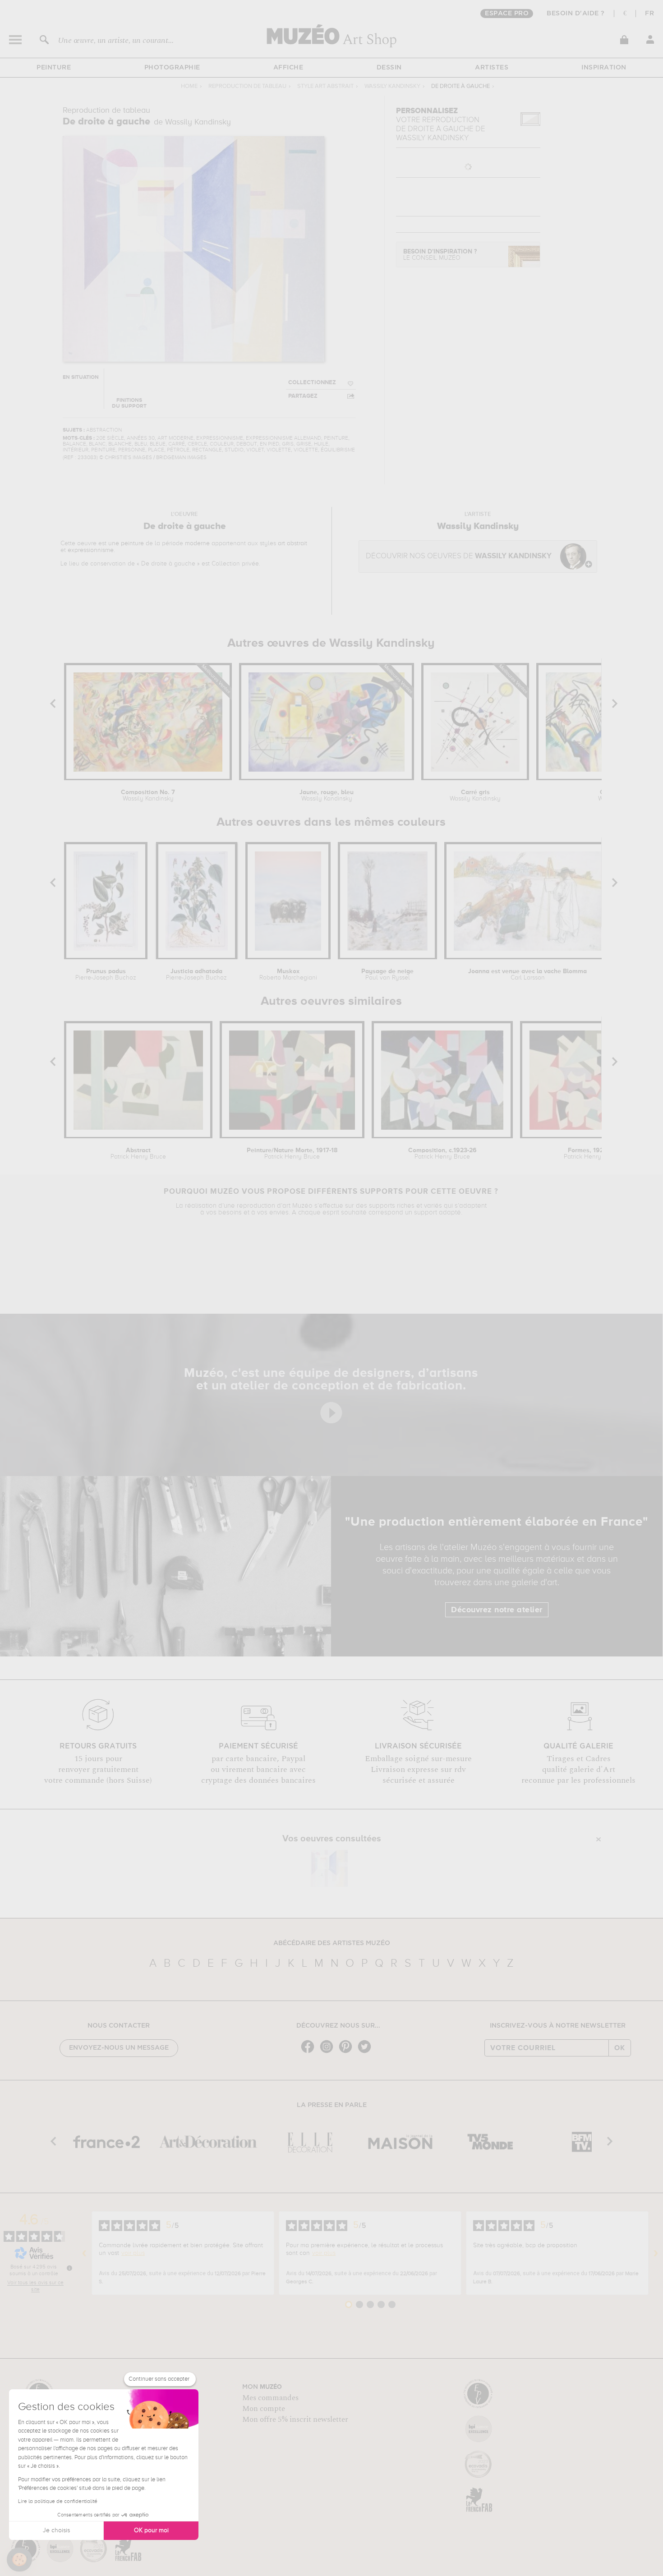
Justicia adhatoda (196, 975)
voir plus (133, 2253)
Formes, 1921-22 (592, 1154)
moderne (197, 543)
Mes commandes (270, 2398)
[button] (19, 2560)
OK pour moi (151, 2530)
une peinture (126, 543)
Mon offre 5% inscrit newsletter (295, 2420)
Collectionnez (312, 383)
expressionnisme (91, 550)
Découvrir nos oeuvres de (459, 556)
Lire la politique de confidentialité (58, 2502)
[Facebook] (310, 2052)
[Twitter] (367, 2052)
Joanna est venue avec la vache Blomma (527, 975)
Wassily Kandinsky (392, 86)
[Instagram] (329, 2052)
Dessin (389, 68)
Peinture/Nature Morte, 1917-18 (292, 1154)
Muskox (288, 975)
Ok (620, 2048)
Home (189, 86)
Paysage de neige (387, 975)
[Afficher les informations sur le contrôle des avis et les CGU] (69, 2268)
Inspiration (604, 68)
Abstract (138, 1154)
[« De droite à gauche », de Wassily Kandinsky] (329, 1868)
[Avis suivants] (656, 2253)
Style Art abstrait (325, 86)
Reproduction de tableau (247, 86)
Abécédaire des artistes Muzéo (332, 1943)
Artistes (492, 68)
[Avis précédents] (84, 2253)
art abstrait (292, 543)
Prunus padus (106, 975)
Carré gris (475, 796)
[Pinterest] (348, 2052)
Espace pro (507, 14)
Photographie (172, 68)
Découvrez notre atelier (497, 1610)
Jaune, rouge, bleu (327, 796)
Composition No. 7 (148, 796)
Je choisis (56, 2530)
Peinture (54, 68)
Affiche (288, 68)
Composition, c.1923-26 (442, 1154)
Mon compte (264, 2409)
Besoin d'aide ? (576, 14)
